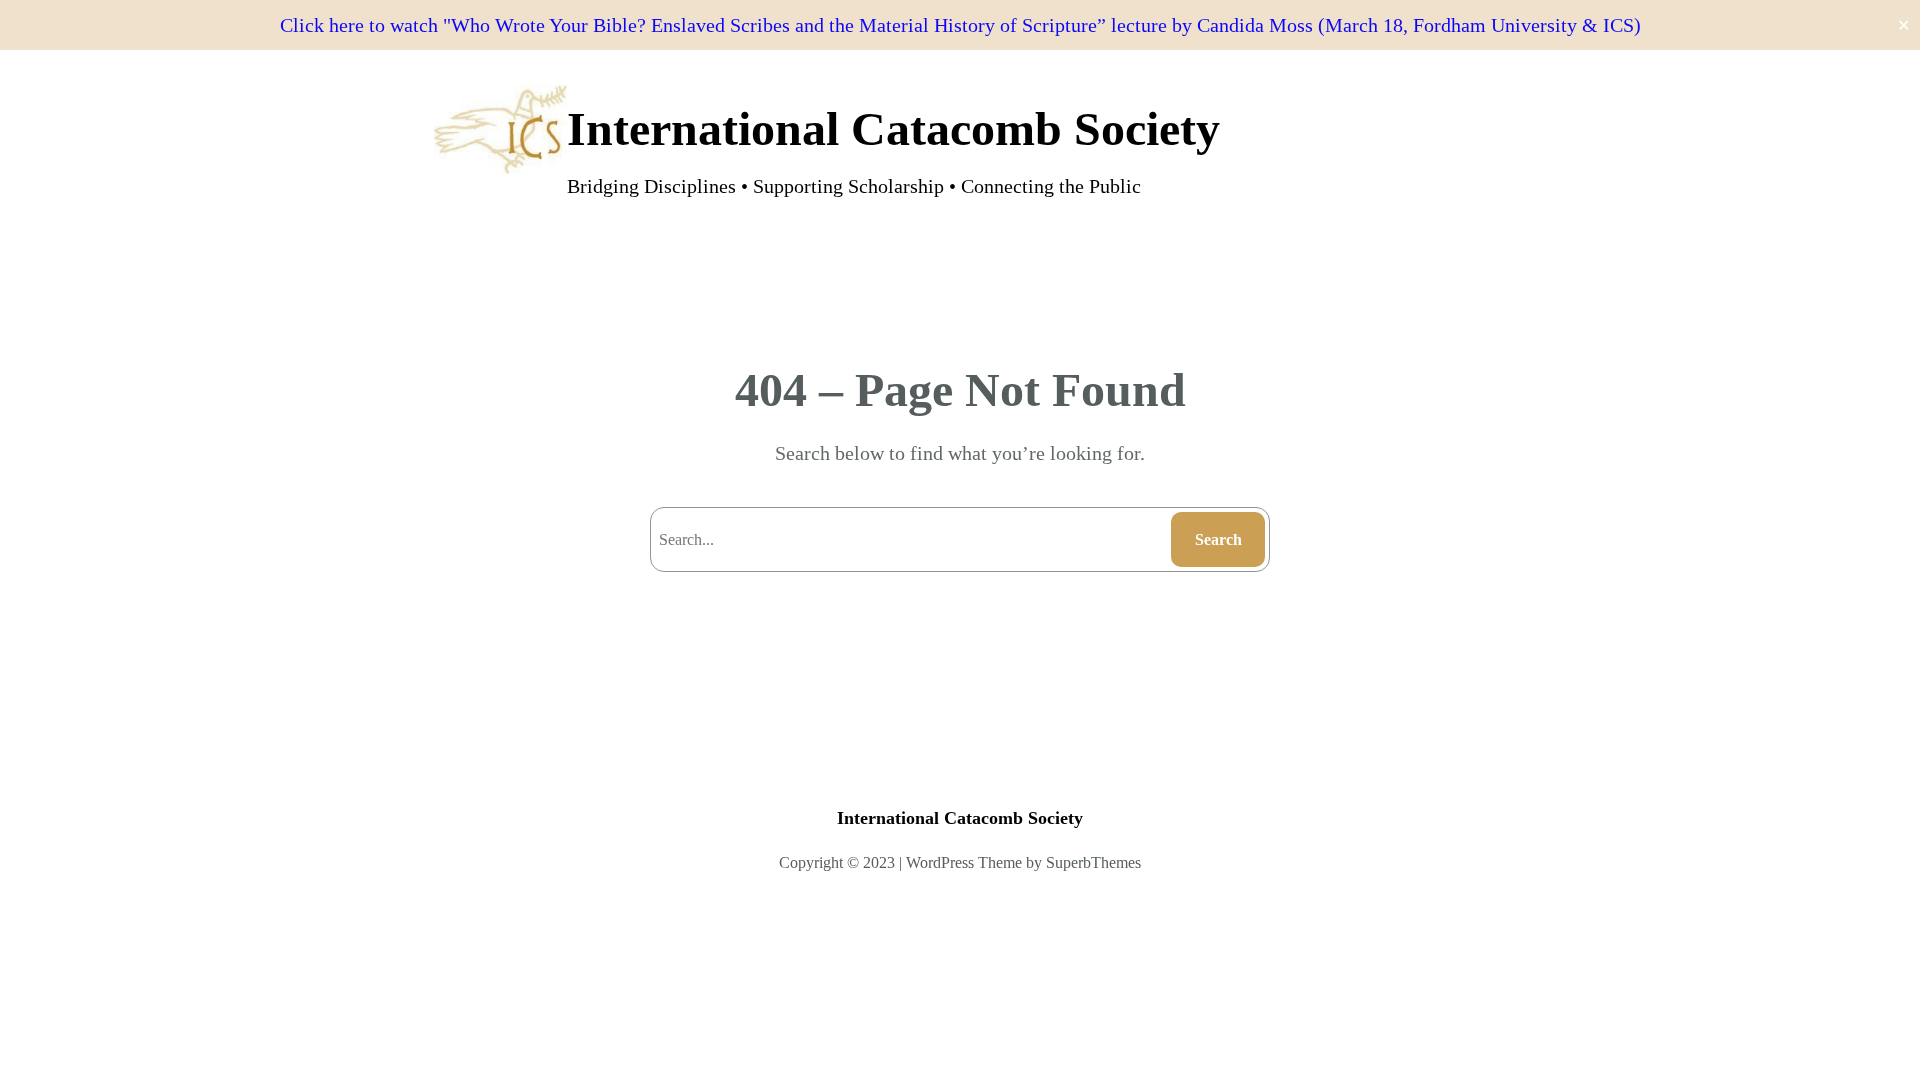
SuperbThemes (1093, 862)
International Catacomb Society (893, 128)
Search (1218, 539)
